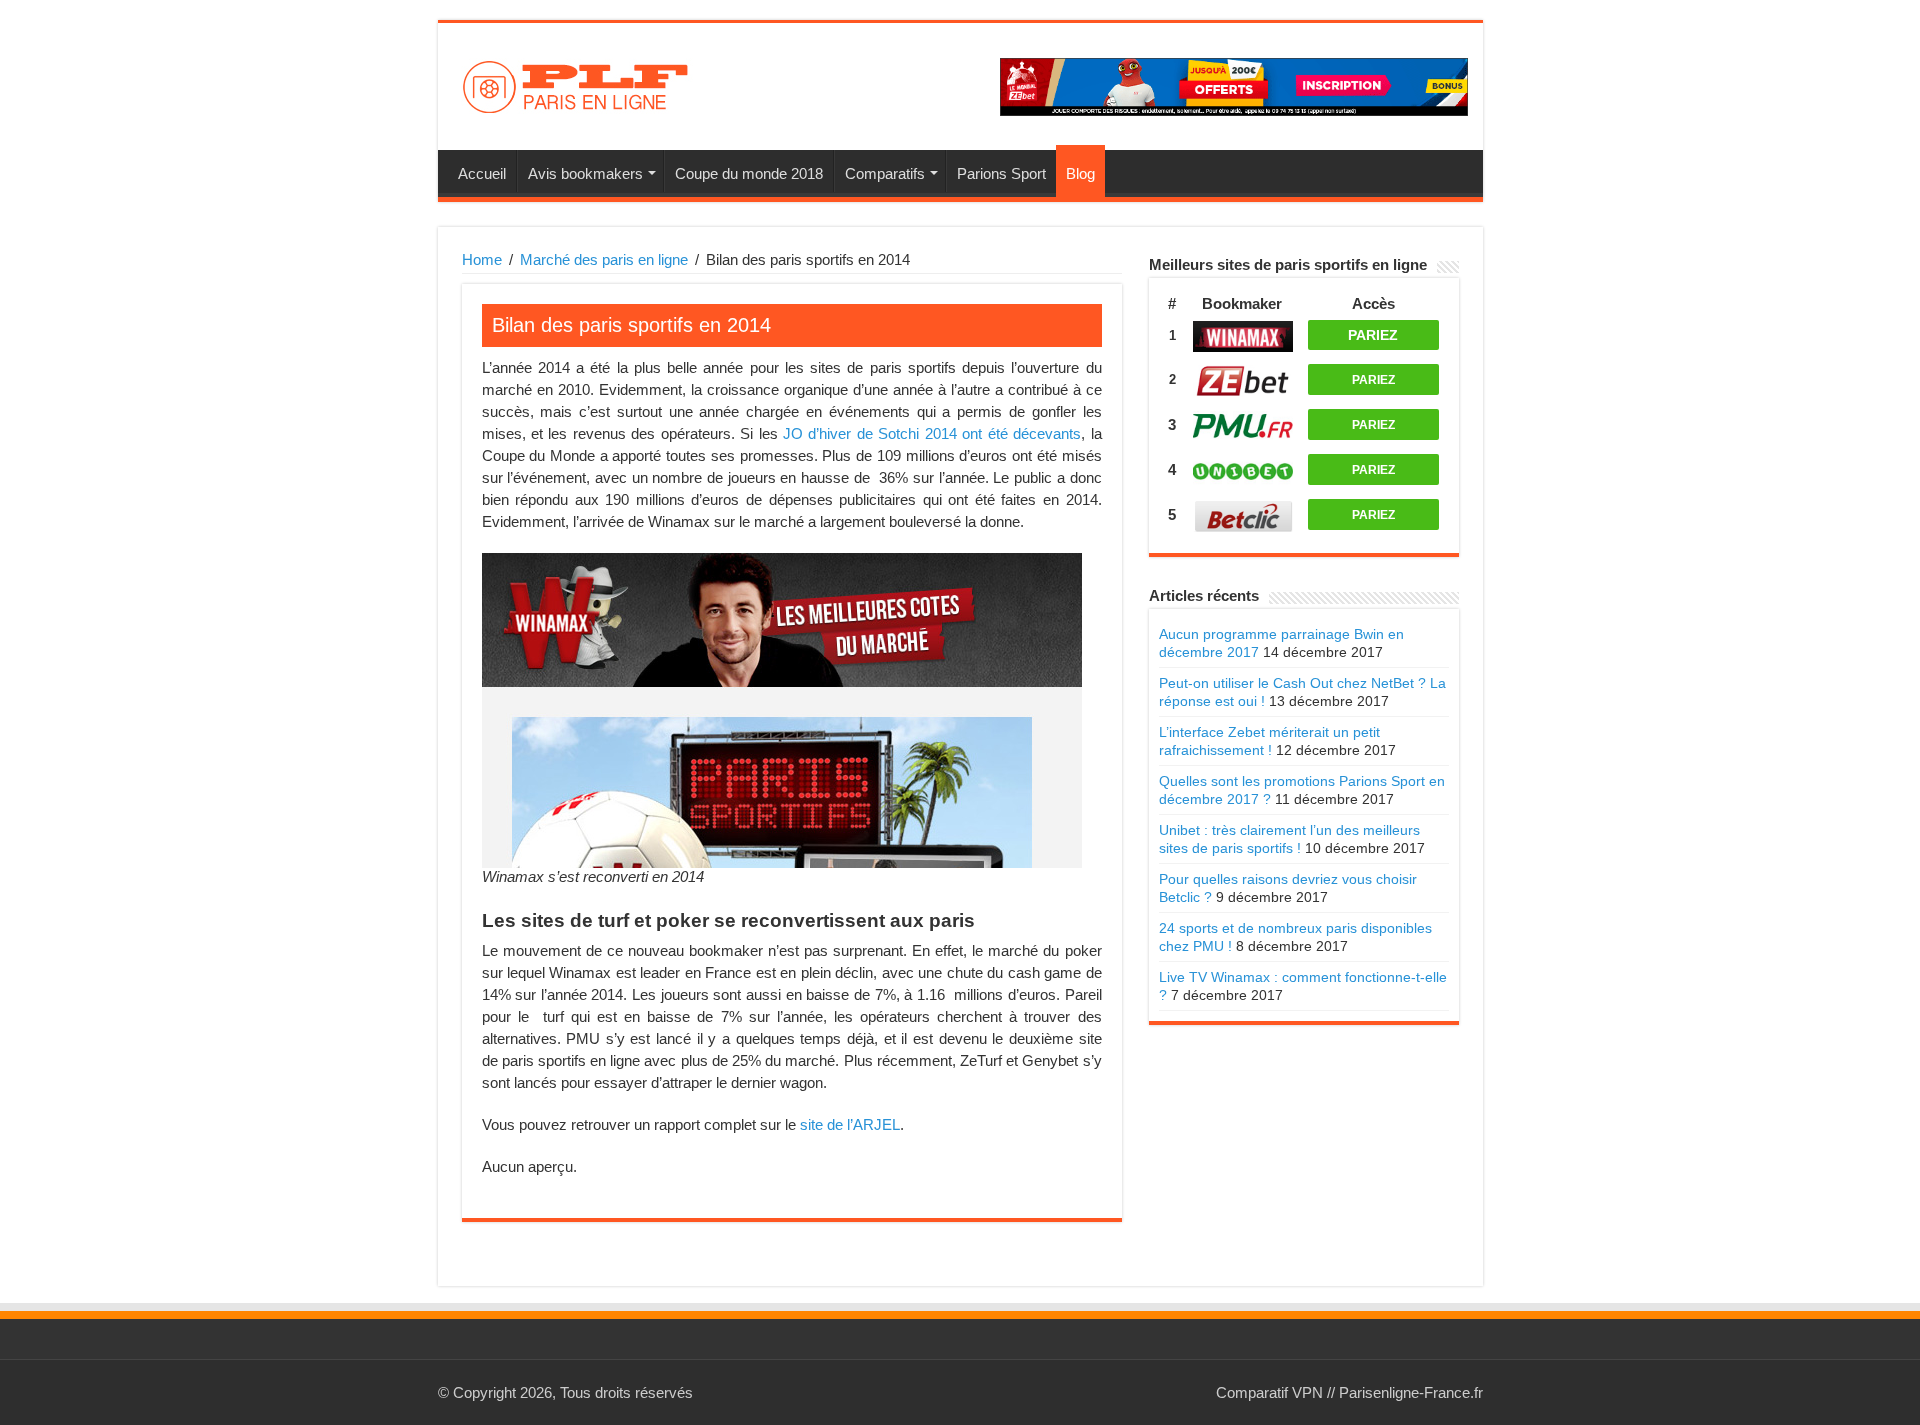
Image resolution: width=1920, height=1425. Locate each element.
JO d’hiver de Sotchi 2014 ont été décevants (932, 433)
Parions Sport (1001, 173)
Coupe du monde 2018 (749, 173)
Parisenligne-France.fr (1411, 1392)
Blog (1080, 173)
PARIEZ (1373, 335)
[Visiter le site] (1243, 333)
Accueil (482, 173)
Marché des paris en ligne (604, 259)
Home (482, 259)
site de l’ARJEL (850, 1124)
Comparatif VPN (1269, 1392)
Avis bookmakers (585, 173)
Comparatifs (885, 173)
